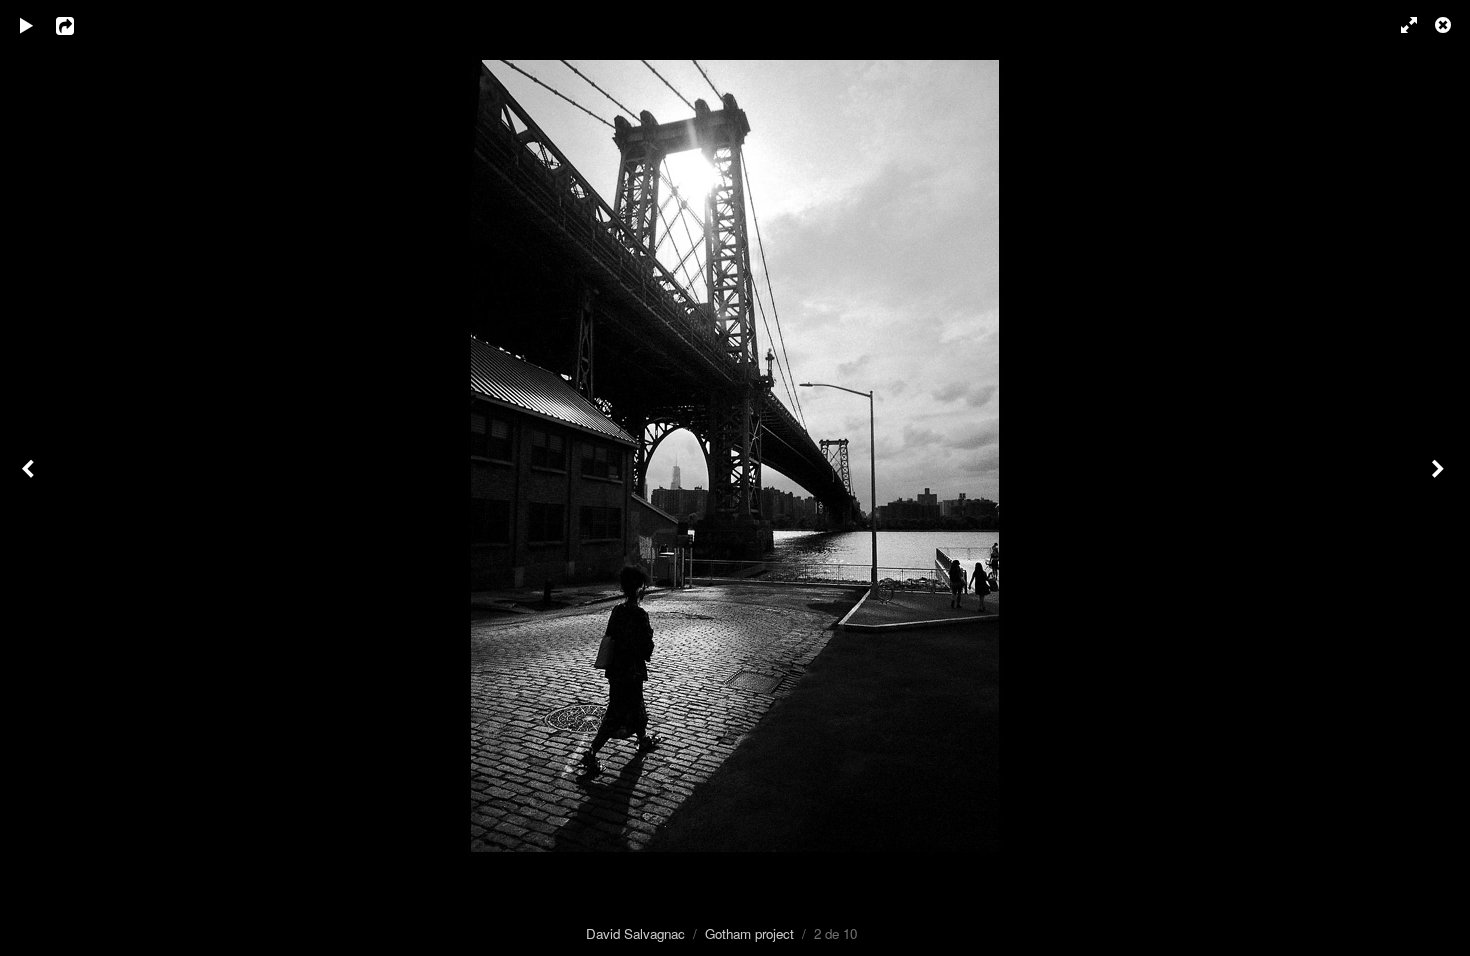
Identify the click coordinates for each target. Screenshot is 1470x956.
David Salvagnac (635, 933)
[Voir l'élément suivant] (1440, 478)
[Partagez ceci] (79, 25)
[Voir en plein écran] (1400, 25)
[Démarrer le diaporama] (27, 25)
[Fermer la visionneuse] (1445, 25)
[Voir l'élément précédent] (30, 478)
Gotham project (749, 933)
